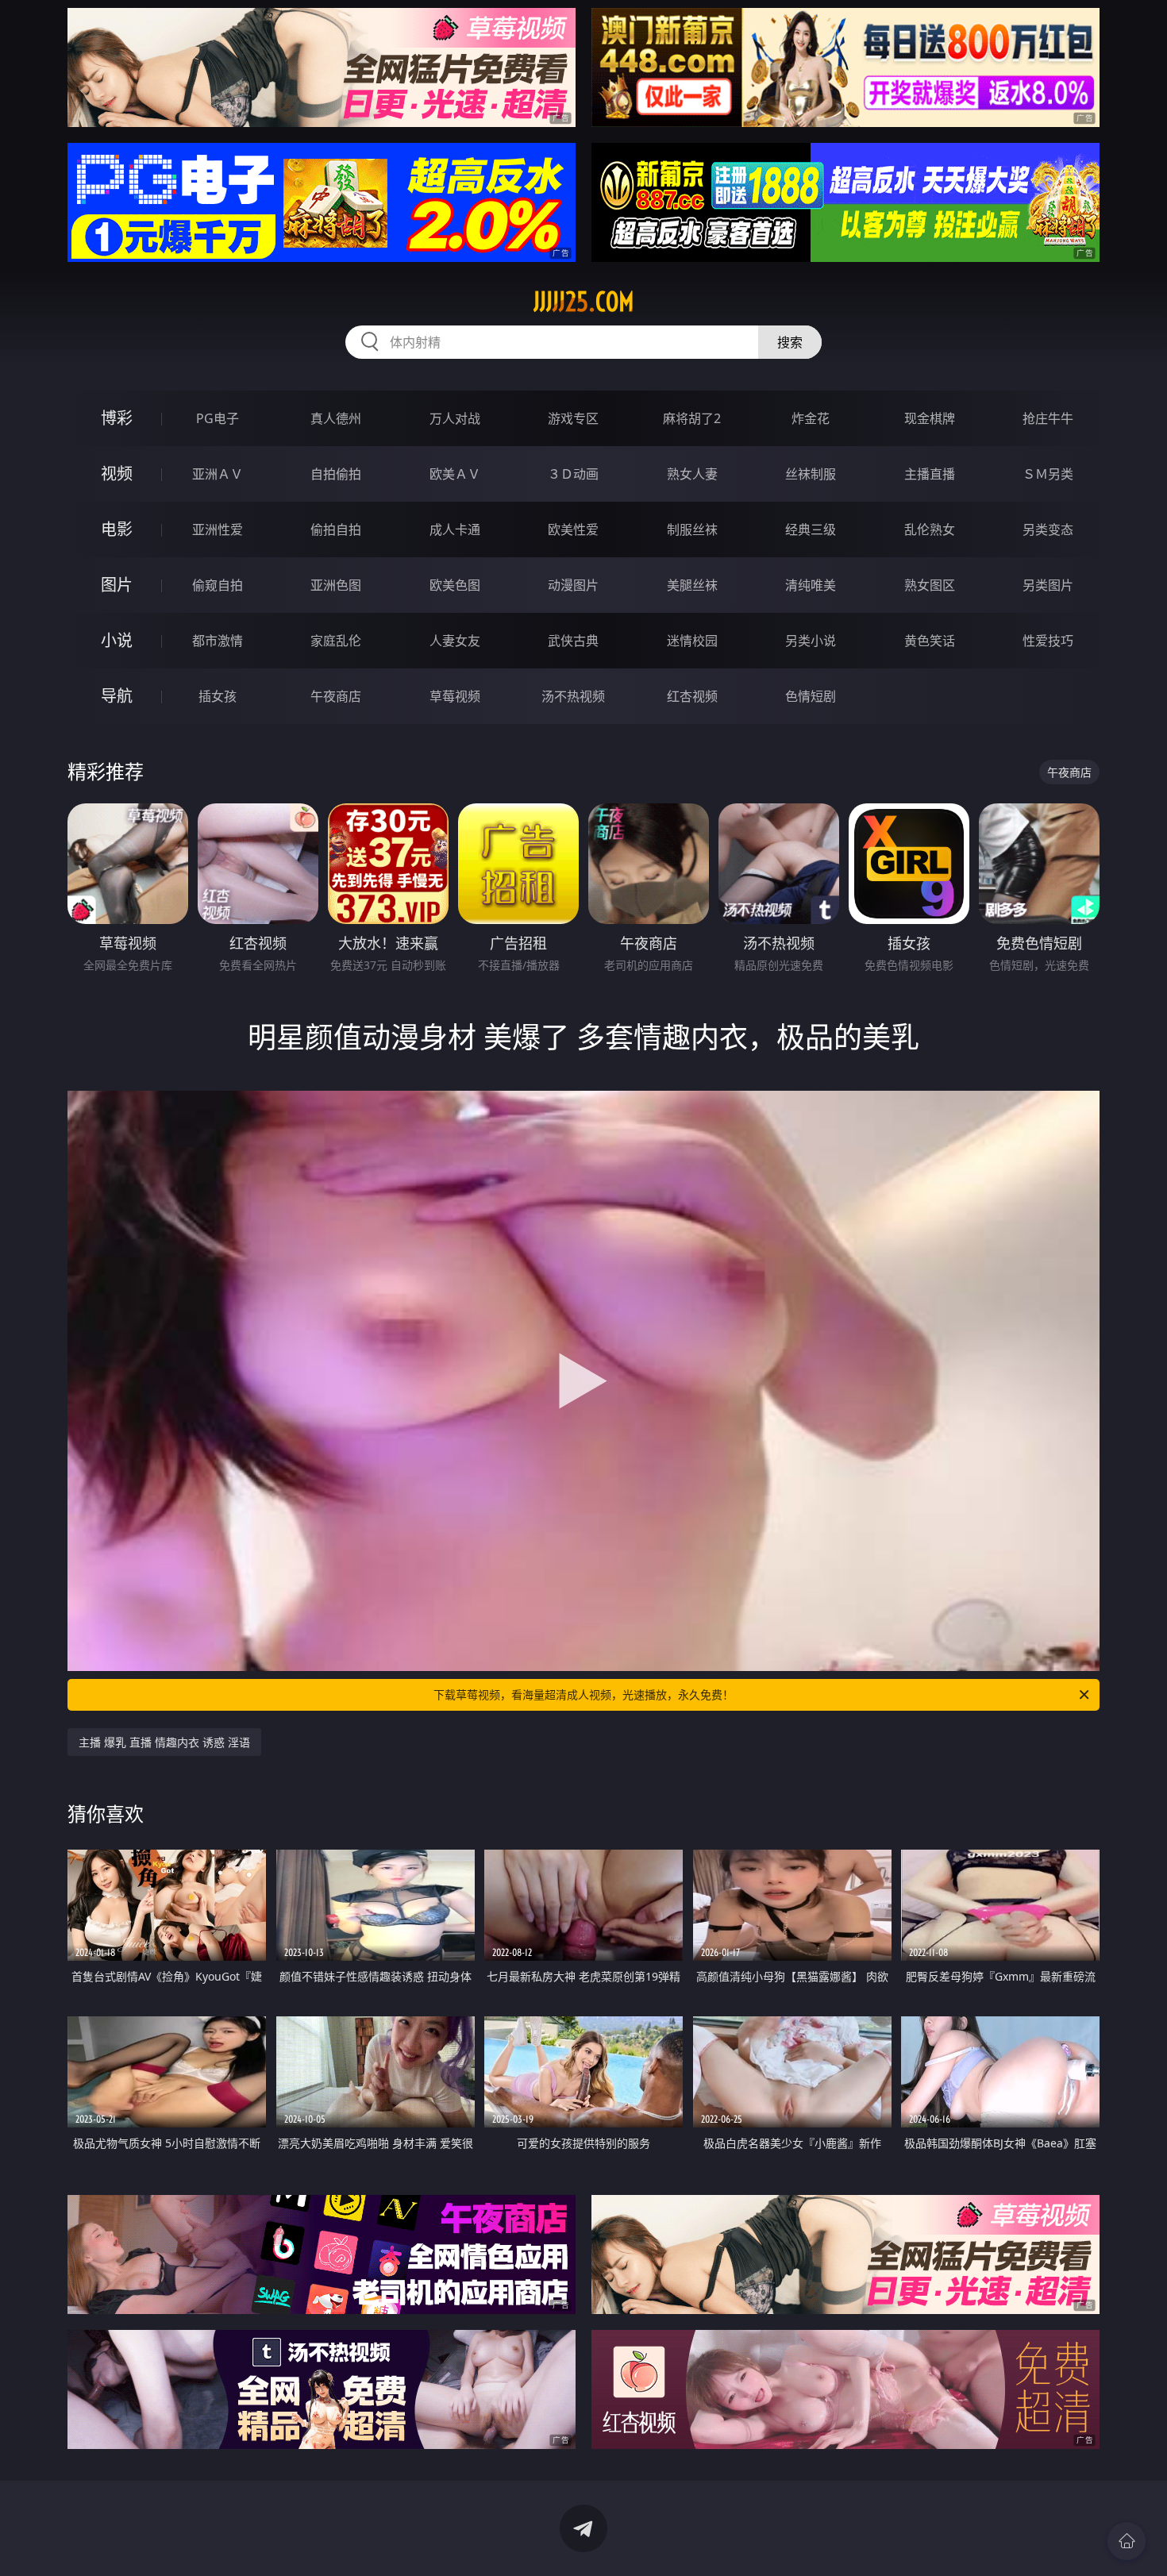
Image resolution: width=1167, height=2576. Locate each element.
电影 (117, 529)
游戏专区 (573, 418)
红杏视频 (692, 696)
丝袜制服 (811, 474)
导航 (117, 696)
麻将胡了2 (692, 418)
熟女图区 (930, 585)
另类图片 (1048, 585)
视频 (117, 474)
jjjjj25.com (584, 302)
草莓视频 (455, 696)
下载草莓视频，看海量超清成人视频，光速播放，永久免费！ (583, 1694)
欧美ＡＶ (455, 474)
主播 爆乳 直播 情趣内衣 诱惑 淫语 (164, 1742)
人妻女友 (455, 641)
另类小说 (811, 641)
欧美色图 (455, 585)
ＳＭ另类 (1048, 474)
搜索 (790, 342)
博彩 (117, 418)
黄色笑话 (930, 641)
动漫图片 (573, 585)
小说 (117, 640)
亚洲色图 (336, 585)
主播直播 (930, 474)
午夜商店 (336, 696)
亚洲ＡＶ (218, 474)
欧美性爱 (573, 529)
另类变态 (1048, 529)
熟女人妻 (692, 474)
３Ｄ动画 (573, 474)
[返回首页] (1127, 2541)
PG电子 (218, 418)
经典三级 (811, 529)
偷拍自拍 (336, 529)
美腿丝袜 (692, 585)
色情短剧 (811, 696)
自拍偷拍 (336, 474)
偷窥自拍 (218, 585)
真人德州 (336, 418)
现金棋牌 (930, 418)
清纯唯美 (811, 585)
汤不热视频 (573, 696)
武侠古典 (573, 641)
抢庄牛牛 (1048, 418)
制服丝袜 (692, 529)
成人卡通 (455, 529)
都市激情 (218, 641)
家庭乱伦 (336, 641)
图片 (117, 585)
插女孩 (218, 696)
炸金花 (811, 418)
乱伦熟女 (930, 529)
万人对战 (455, 418)
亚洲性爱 (218, 529)
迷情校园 (692, 641)
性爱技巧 (1048, 641)
